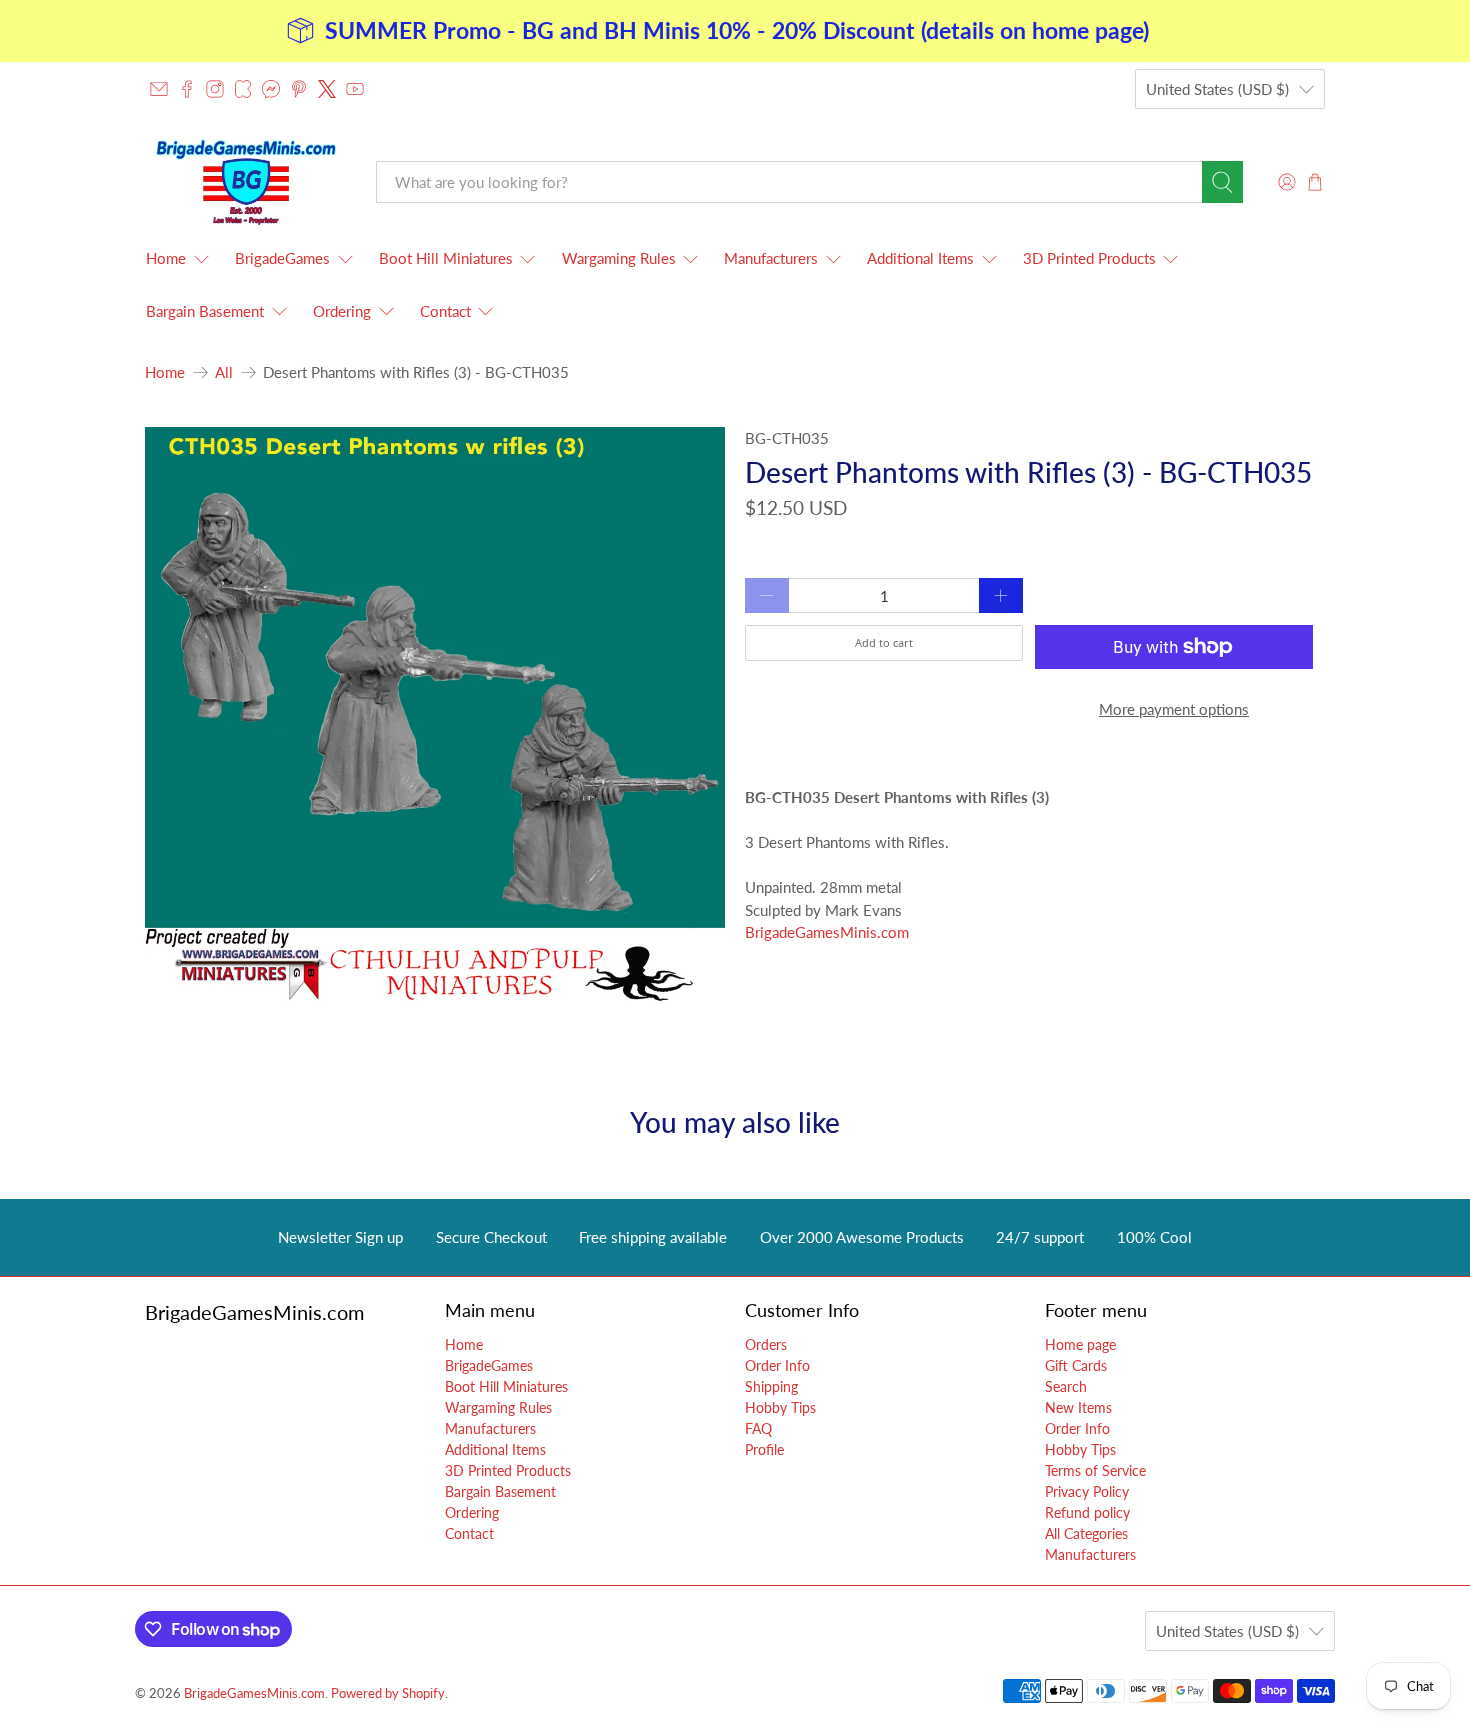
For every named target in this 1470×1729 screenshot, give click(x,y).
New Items (1078, 1407)
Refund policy (1087, 1512)
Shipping (771, 1386)
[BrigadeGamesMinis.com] (246, 182)
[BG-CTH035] (435, 717)
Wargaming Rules (619, 258)
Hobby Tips (780, 1407)
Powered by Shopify (388, 1693)
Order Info (777, 1365)
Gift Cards (1076, 1365)
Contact (445, 311)
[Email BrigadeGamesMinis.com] (159, 89)
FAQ (758, 1428)
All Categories (1086, 1533)
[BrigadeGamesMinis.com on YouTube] (355, 89)
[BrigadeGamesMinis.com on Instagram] (215, 89)
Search (1066, 1386)
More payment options (1174, 709)
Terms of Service (1095, 1470)
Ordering (342, 311)
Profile (764, 1449)
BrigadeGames (282, 258)
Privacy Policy (1087, 1491)
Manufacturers (771, 258)
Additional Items (920, 258)
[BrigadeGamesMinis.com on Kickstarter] (243, 89)
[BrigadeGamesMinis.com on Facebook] (187, 89)
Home (166, 258)
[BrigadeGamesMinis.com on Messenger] (271, 89)
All (224, 372)
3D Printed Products (1089, 258)
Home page (1080, 1344)
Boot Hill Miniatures (446, 258)
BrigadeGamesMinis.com (827, 932)
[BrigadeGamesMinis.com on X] (327, 89)
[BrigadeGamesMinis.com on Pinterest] (299, 89)
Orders (766, 1344)
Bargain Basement (205, 311)
